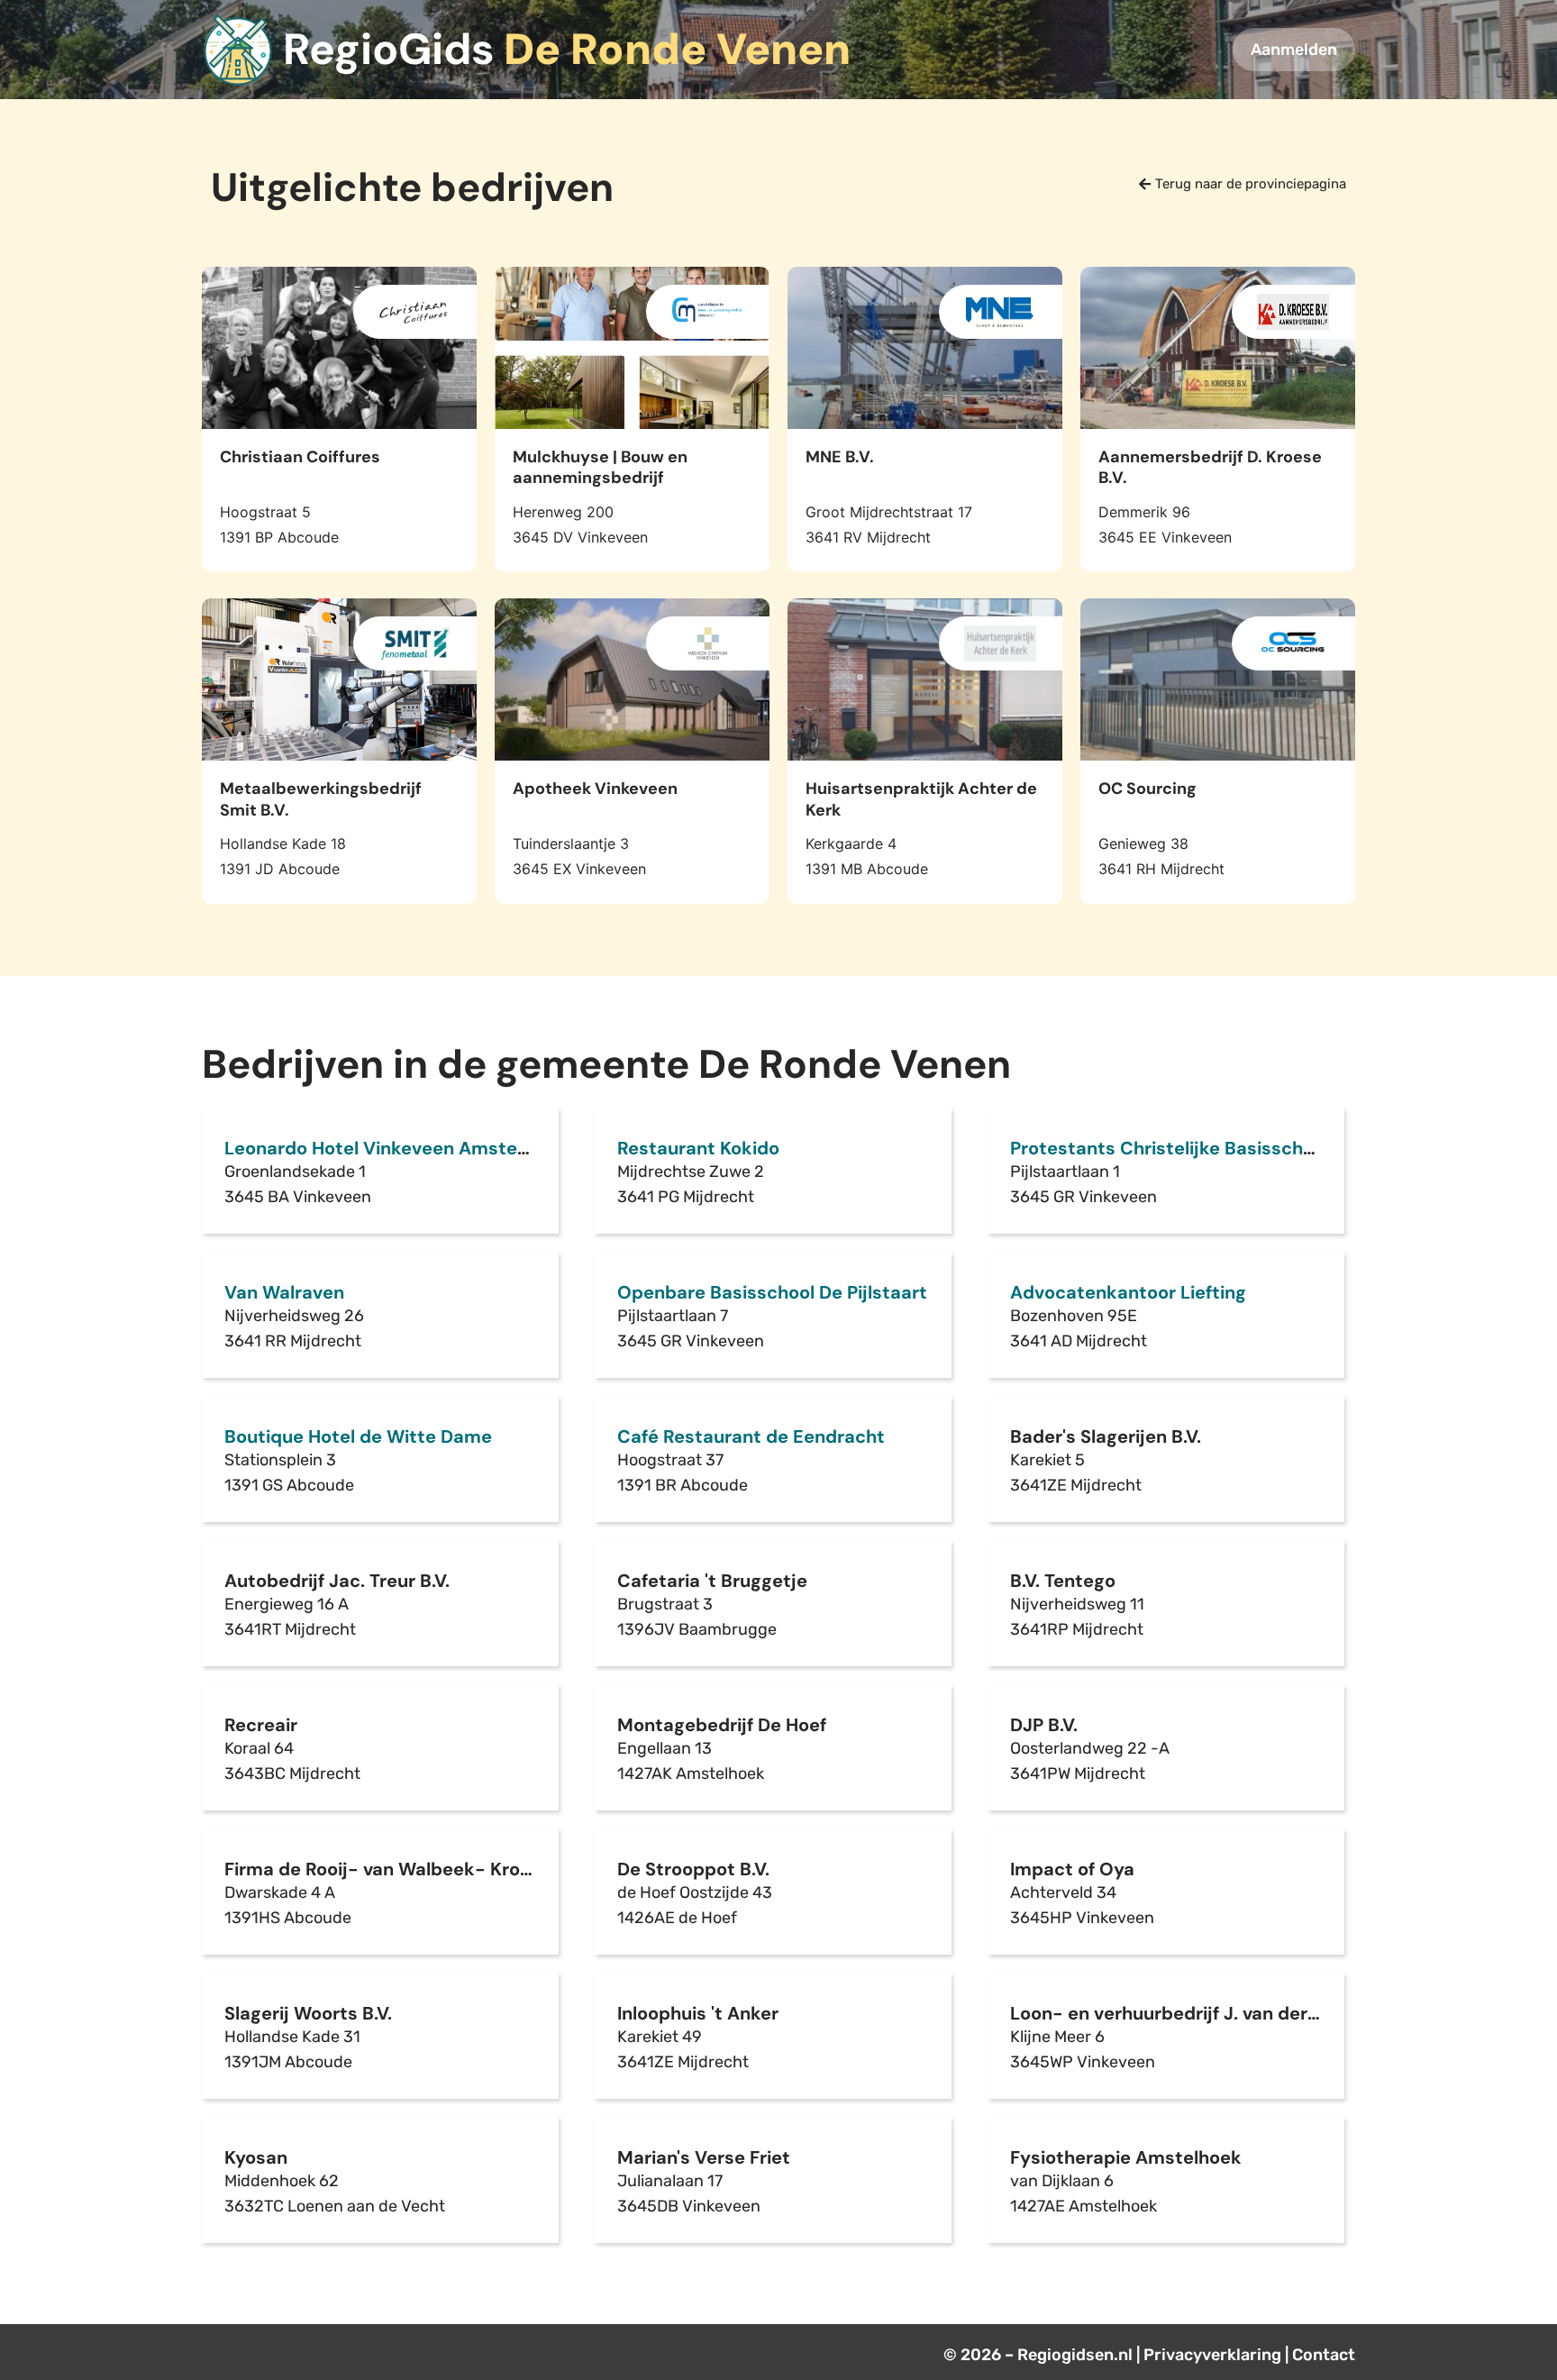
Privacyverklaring (1212, 2355)
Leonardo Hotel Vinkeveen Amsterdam (394, 1148)
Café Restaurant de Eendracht (751, 1436)
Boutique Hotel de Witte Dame (358, 1436)
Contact (1324, 2355)
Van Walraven (284, 1292)
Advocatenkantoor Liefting (1128, 1292)
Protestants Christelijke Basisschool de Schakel (1220, 1148)
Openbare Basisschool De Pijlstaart (772, 1292)
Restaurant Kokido (698, 1148)
